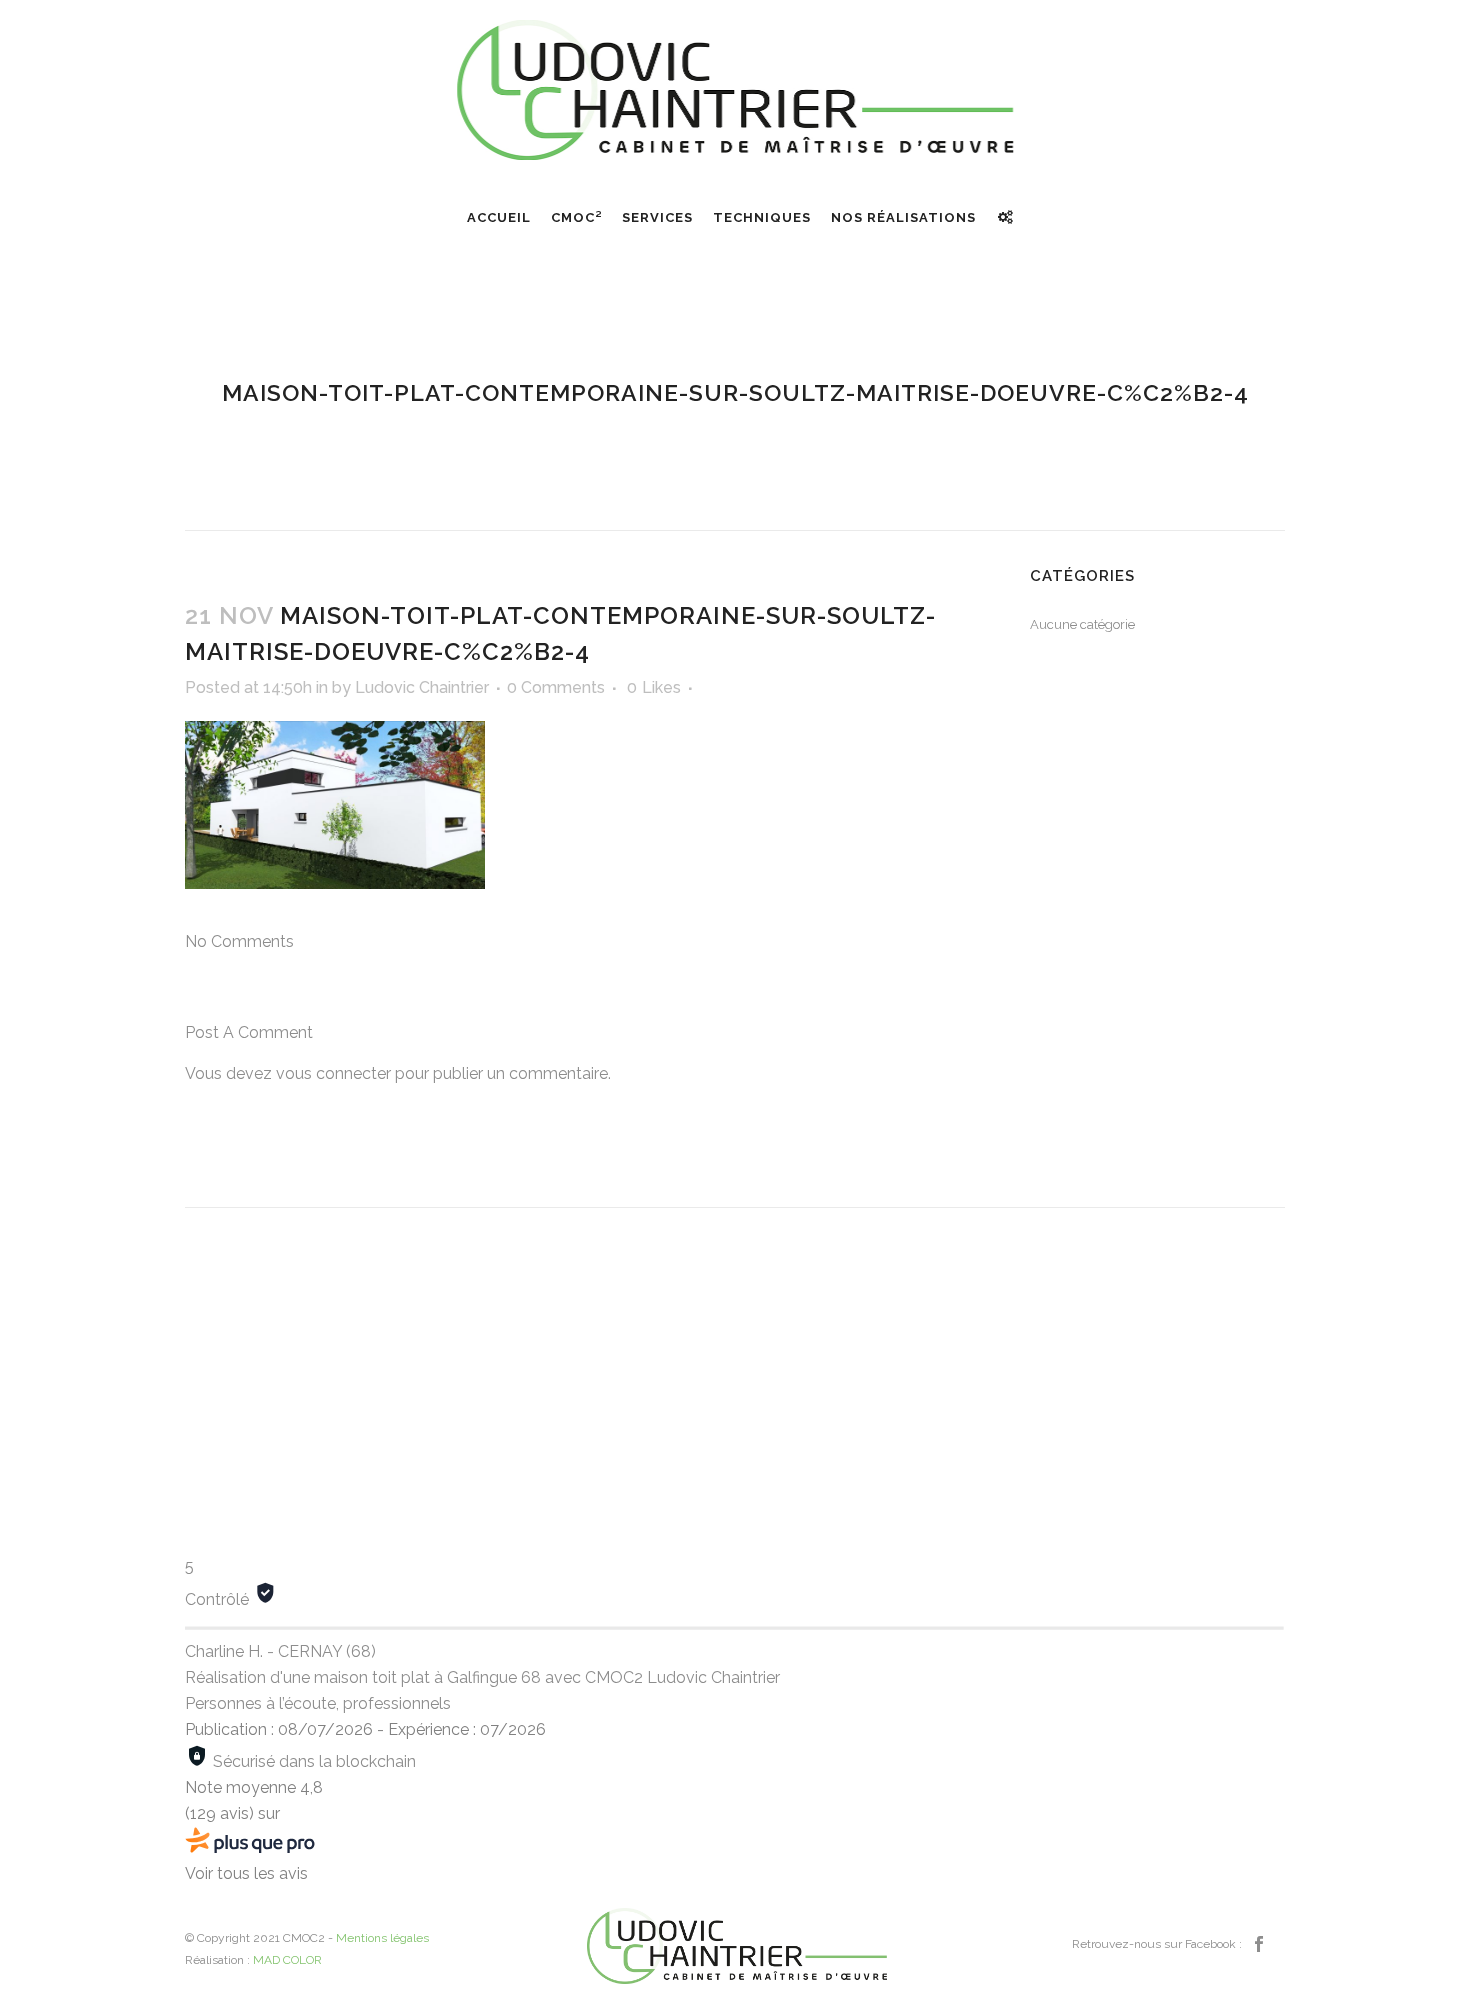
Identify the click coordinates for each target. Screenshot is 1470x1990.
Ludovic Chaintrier (422, 687)
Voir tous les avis (246, 1873)
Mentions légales (382, 1938)
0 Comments (556, 687)
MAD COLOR (287, 1960)
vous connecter (333, 1073)
